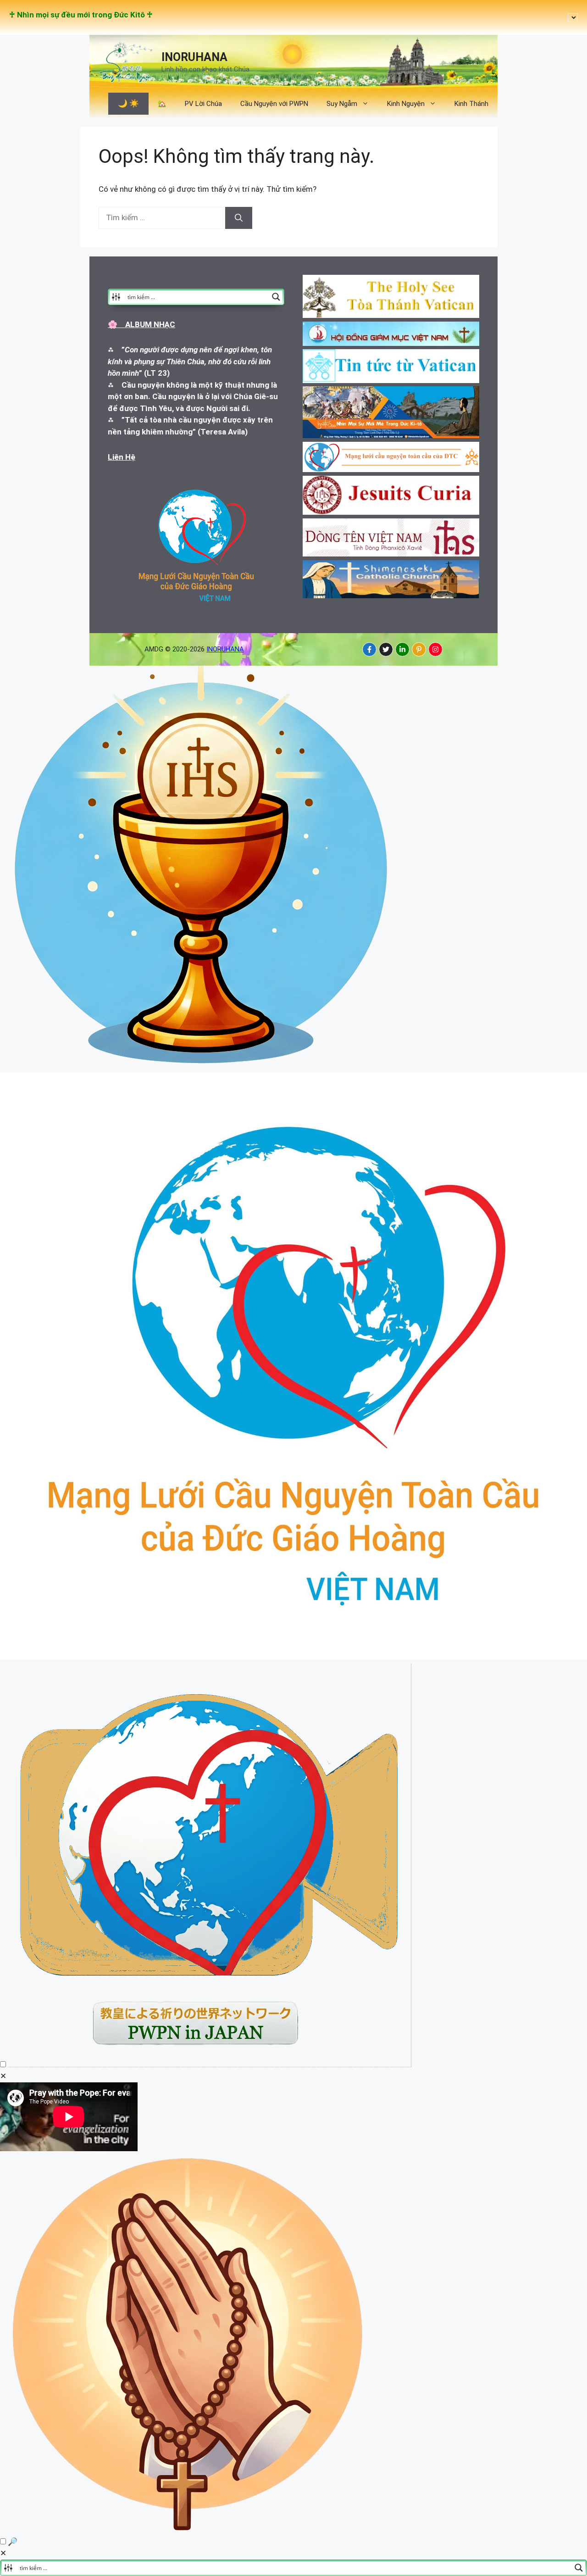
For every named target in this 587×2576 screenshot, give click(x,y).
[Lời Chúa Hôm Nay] (202, 1067)
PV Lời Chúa (203, 104)
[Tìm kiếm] (239, 218)
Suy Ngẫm (342, 104)
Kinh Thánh (471, 104)
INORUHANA (194, 57)
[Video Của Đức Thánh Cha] (210, 2064)
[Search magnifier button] (276, 297)
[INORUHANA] (369, 649)
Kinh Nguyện (406, 104)
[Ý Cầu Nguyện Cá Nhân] (189, 2530)
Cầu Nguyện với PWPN (274, 104)
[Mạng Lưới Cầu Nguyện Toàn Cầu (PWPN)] (293, 1657)
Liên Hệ (122, 457)
